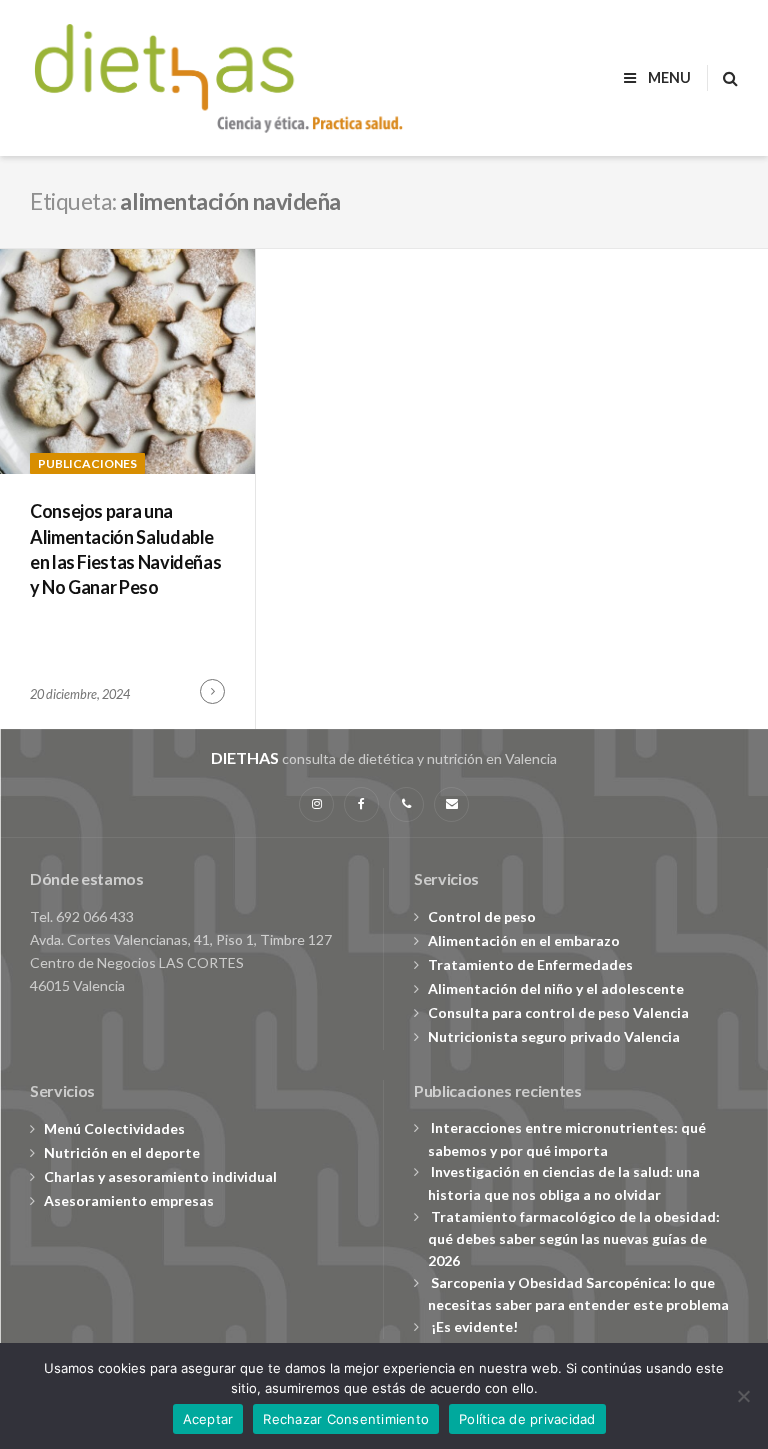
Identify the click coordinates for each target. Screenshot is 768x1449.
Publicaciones (87, 463)
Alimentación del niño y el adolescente (556, 988)
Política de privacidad (527, 1419)
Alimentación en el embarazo (524, 940)
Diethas (245, 757)
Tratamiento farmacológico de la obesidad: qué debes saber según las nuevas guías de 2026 (574, 1238)
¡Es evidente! (474, 1326)
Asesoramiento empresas (129, 1200)
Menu (667, 77)
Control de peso (482, 916)
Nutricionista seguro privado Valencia (554, 1036)
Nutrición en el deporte (122, 1152)
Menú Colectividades (114, 1128)
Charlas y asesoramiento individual (160, 1176)
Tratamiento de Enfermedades (530, 964)
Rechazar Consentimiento (346, 1419)
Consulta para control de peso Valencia (558, 1012)
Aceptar (208, 1419)
